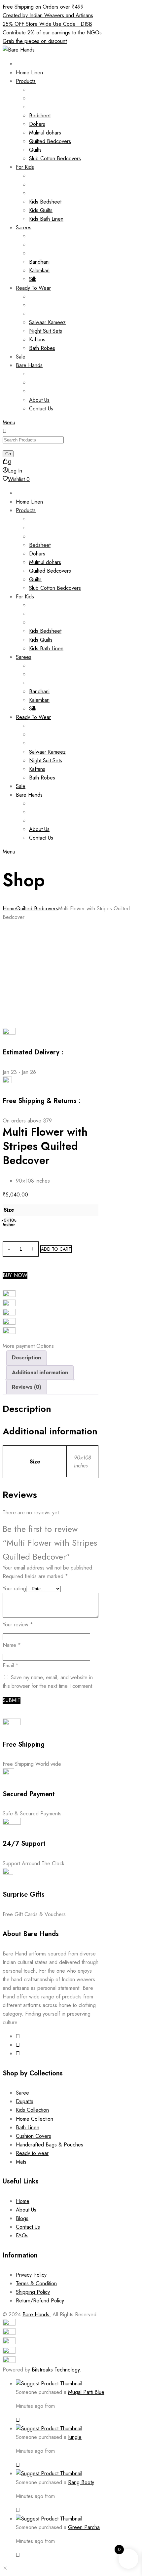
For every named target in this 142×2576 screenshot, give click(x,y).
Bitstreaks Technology (56, 2370)
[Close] (18, 2420)
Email (11, 1666)
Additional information (40, 1372)
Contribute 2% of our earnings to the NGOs (52, 33)
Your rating (14, 1589)
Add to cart (56, 1249)
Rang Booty (81, 2482)
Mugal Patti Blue (86, 2392)
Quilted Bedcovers (37, 909)
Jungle (75, 2437)
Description (26, 1358)
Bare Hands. (37, 2314)
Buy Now (15, 1276)
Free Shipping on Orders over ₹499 (43, 7)
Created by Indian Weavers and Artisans (48, 15)
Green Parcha (84, 2527)
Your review (18, 1625)
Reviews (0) (27, 1387)
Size (9, 1210)
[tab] (26, 1358)
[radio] (9, 1222)
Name (12, 1645)
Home (9, 909)
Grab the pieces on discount (35, 41)
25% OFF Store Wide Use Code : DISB (47, 24)
